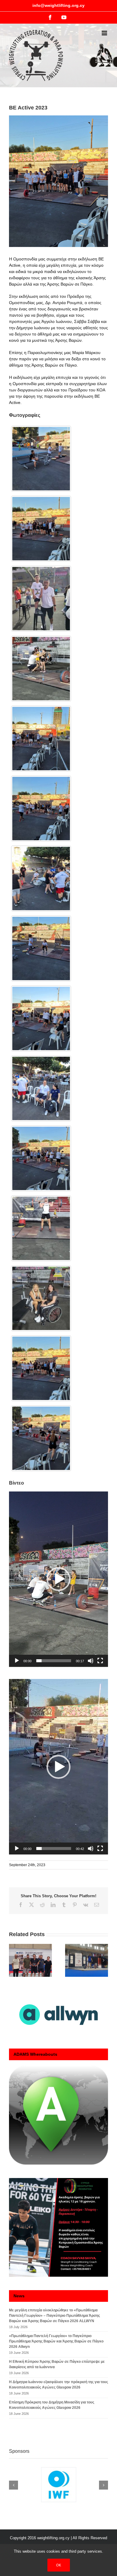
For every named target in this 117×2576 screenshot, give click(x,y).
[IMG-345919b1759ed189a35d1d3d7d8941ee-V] (41, 1088)
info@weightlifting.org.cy (58, 5)
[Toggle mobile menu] (105, 33)
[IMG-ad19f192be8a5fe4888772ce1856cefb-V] (41, 1228)
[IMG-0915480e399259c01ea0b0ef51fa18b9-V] (41, 1158)
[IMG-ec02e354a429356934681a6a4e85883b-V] (41, 1438)
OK (59, 2565)
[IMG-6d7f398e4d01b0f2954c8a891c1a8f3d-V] (41, 599)
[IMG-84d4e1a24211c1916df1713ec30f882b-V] (41, 948)
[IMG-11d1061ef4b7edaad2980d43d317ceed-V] (41, 739)
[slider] (54, 1661)
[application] (58, 1579)
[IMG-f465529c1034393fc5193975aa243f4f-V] (41, 459)
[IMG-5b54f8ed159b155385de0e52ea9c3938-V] (41, 529)
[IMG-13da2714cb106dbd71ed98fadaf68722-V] (41, 809)
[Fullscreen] (100, 1661)
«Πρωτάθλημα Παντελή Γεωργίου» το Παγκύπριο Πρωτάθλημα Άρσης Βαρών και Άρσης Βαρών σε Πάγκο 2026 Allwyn (56, 2341)
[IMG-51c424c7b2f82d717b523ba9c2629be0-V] (41, 879)
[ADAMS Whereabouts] (58, 2115)
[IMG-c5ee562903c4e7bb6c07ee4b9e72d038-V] (41, 1298)
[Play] (17, 1661)
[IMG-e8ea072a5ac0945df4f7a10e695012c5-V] (41, 1368)
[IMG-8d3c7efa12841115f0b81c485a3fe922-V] (41, 669)
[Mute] (91, 1661)
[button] (58, 1579)
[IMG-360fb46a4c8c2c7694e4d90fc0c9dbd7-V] (41, 1018)
